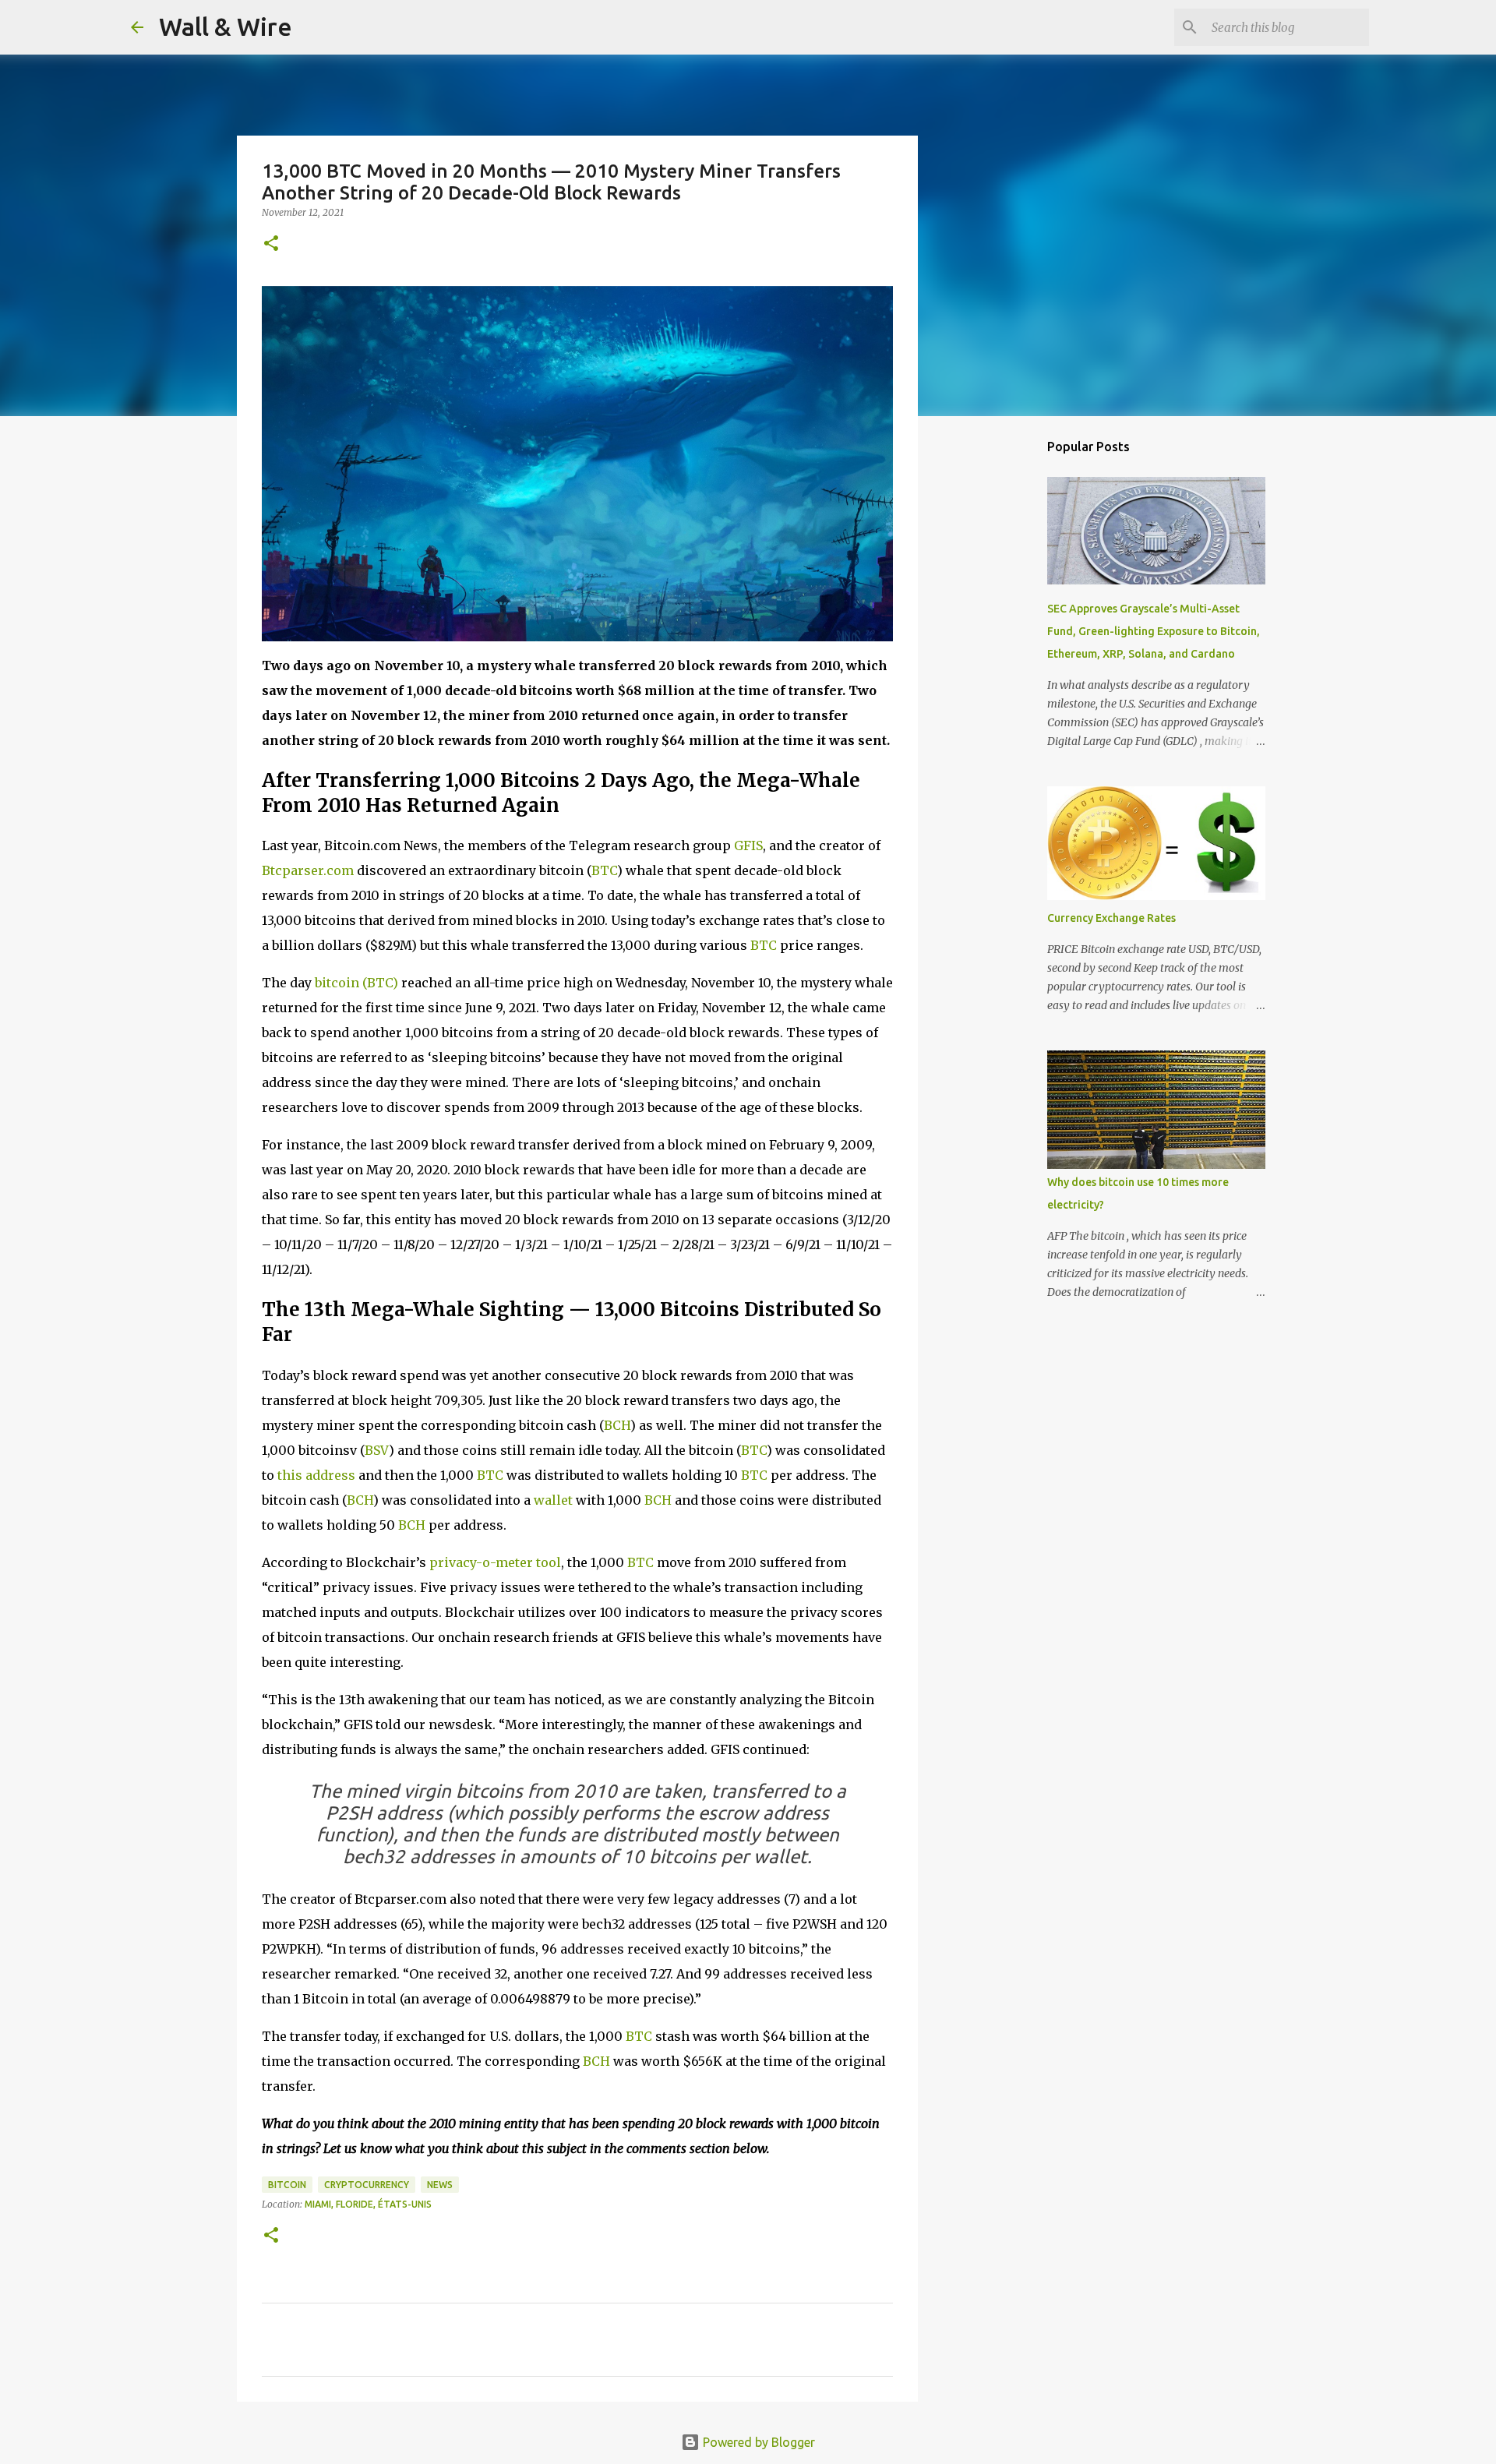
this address (316, 1475)
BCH (617, 1425)
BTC (604, 870)
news (440, 2185)
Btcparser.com (308, 870)
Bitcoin (287, 2185)
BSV (377, 1450)
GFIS (748, 845)
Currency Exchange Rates (1111, 918)
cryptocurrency (367, 2185)
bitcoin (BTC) (356, 983)
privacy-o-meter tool (495, 1562)
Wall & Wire (226, 26)
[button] (271, 244)
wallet (553, 1500)
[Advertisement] (997, 673)
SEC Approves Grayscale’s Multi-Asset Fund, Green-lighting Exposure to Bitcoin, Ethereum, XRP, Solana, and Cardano (1154, 631)
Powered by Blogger (757, 2442)
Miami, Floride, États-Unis (368, 2204)
